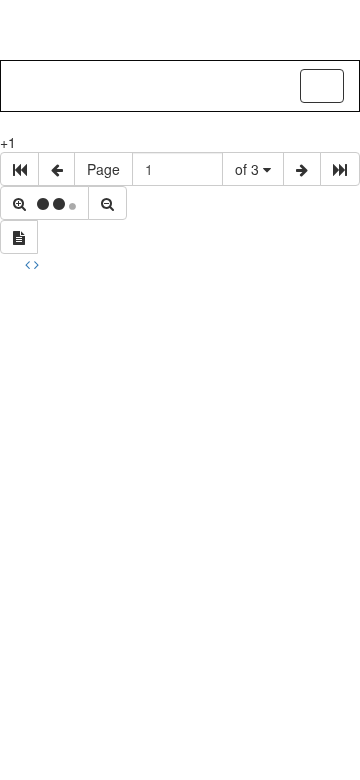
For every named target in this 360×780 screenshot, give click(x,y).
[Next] (36, 264)
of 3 (249, 169)
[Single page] (19, 237)
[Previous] (29, 264)
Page (103, 169)
